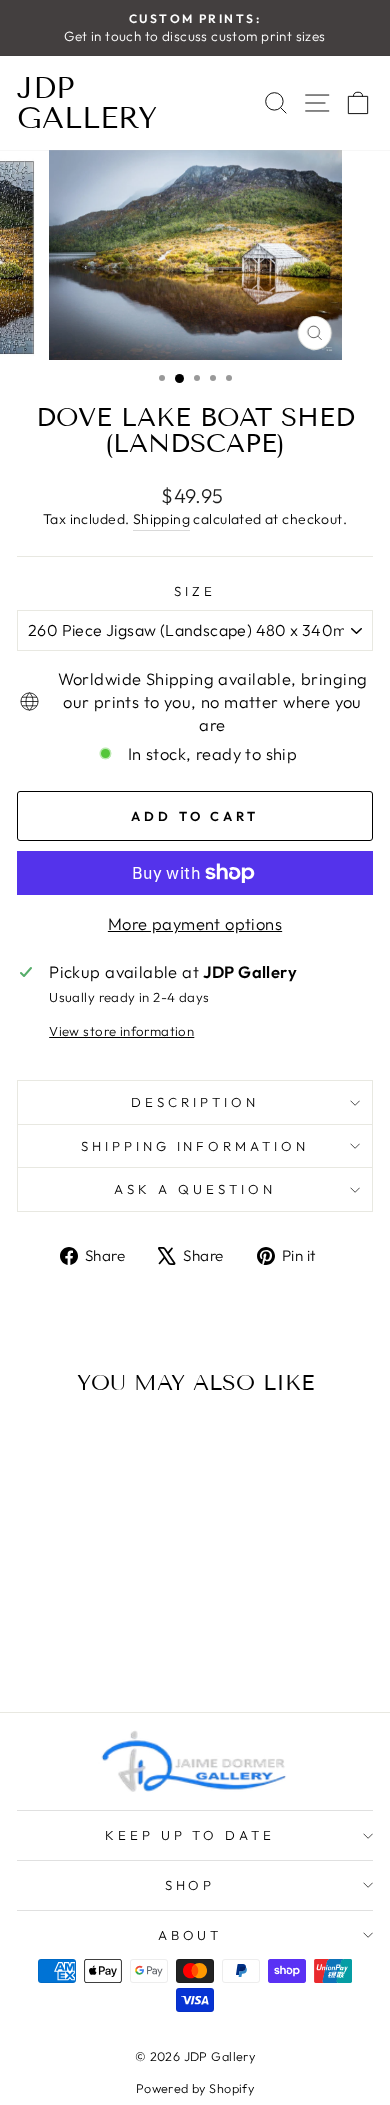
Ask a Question (195, 1189)
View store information (121, 1031)
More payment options (195, 923)
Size (195, 591)
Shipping (161, 519)
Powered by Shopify (195, 2088)
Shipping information (195, 1146)
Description (195, 1102)
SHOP (190, 1885)
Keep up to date (190, 1835)
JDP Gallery (87, 103)
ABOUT (190, 1935)
